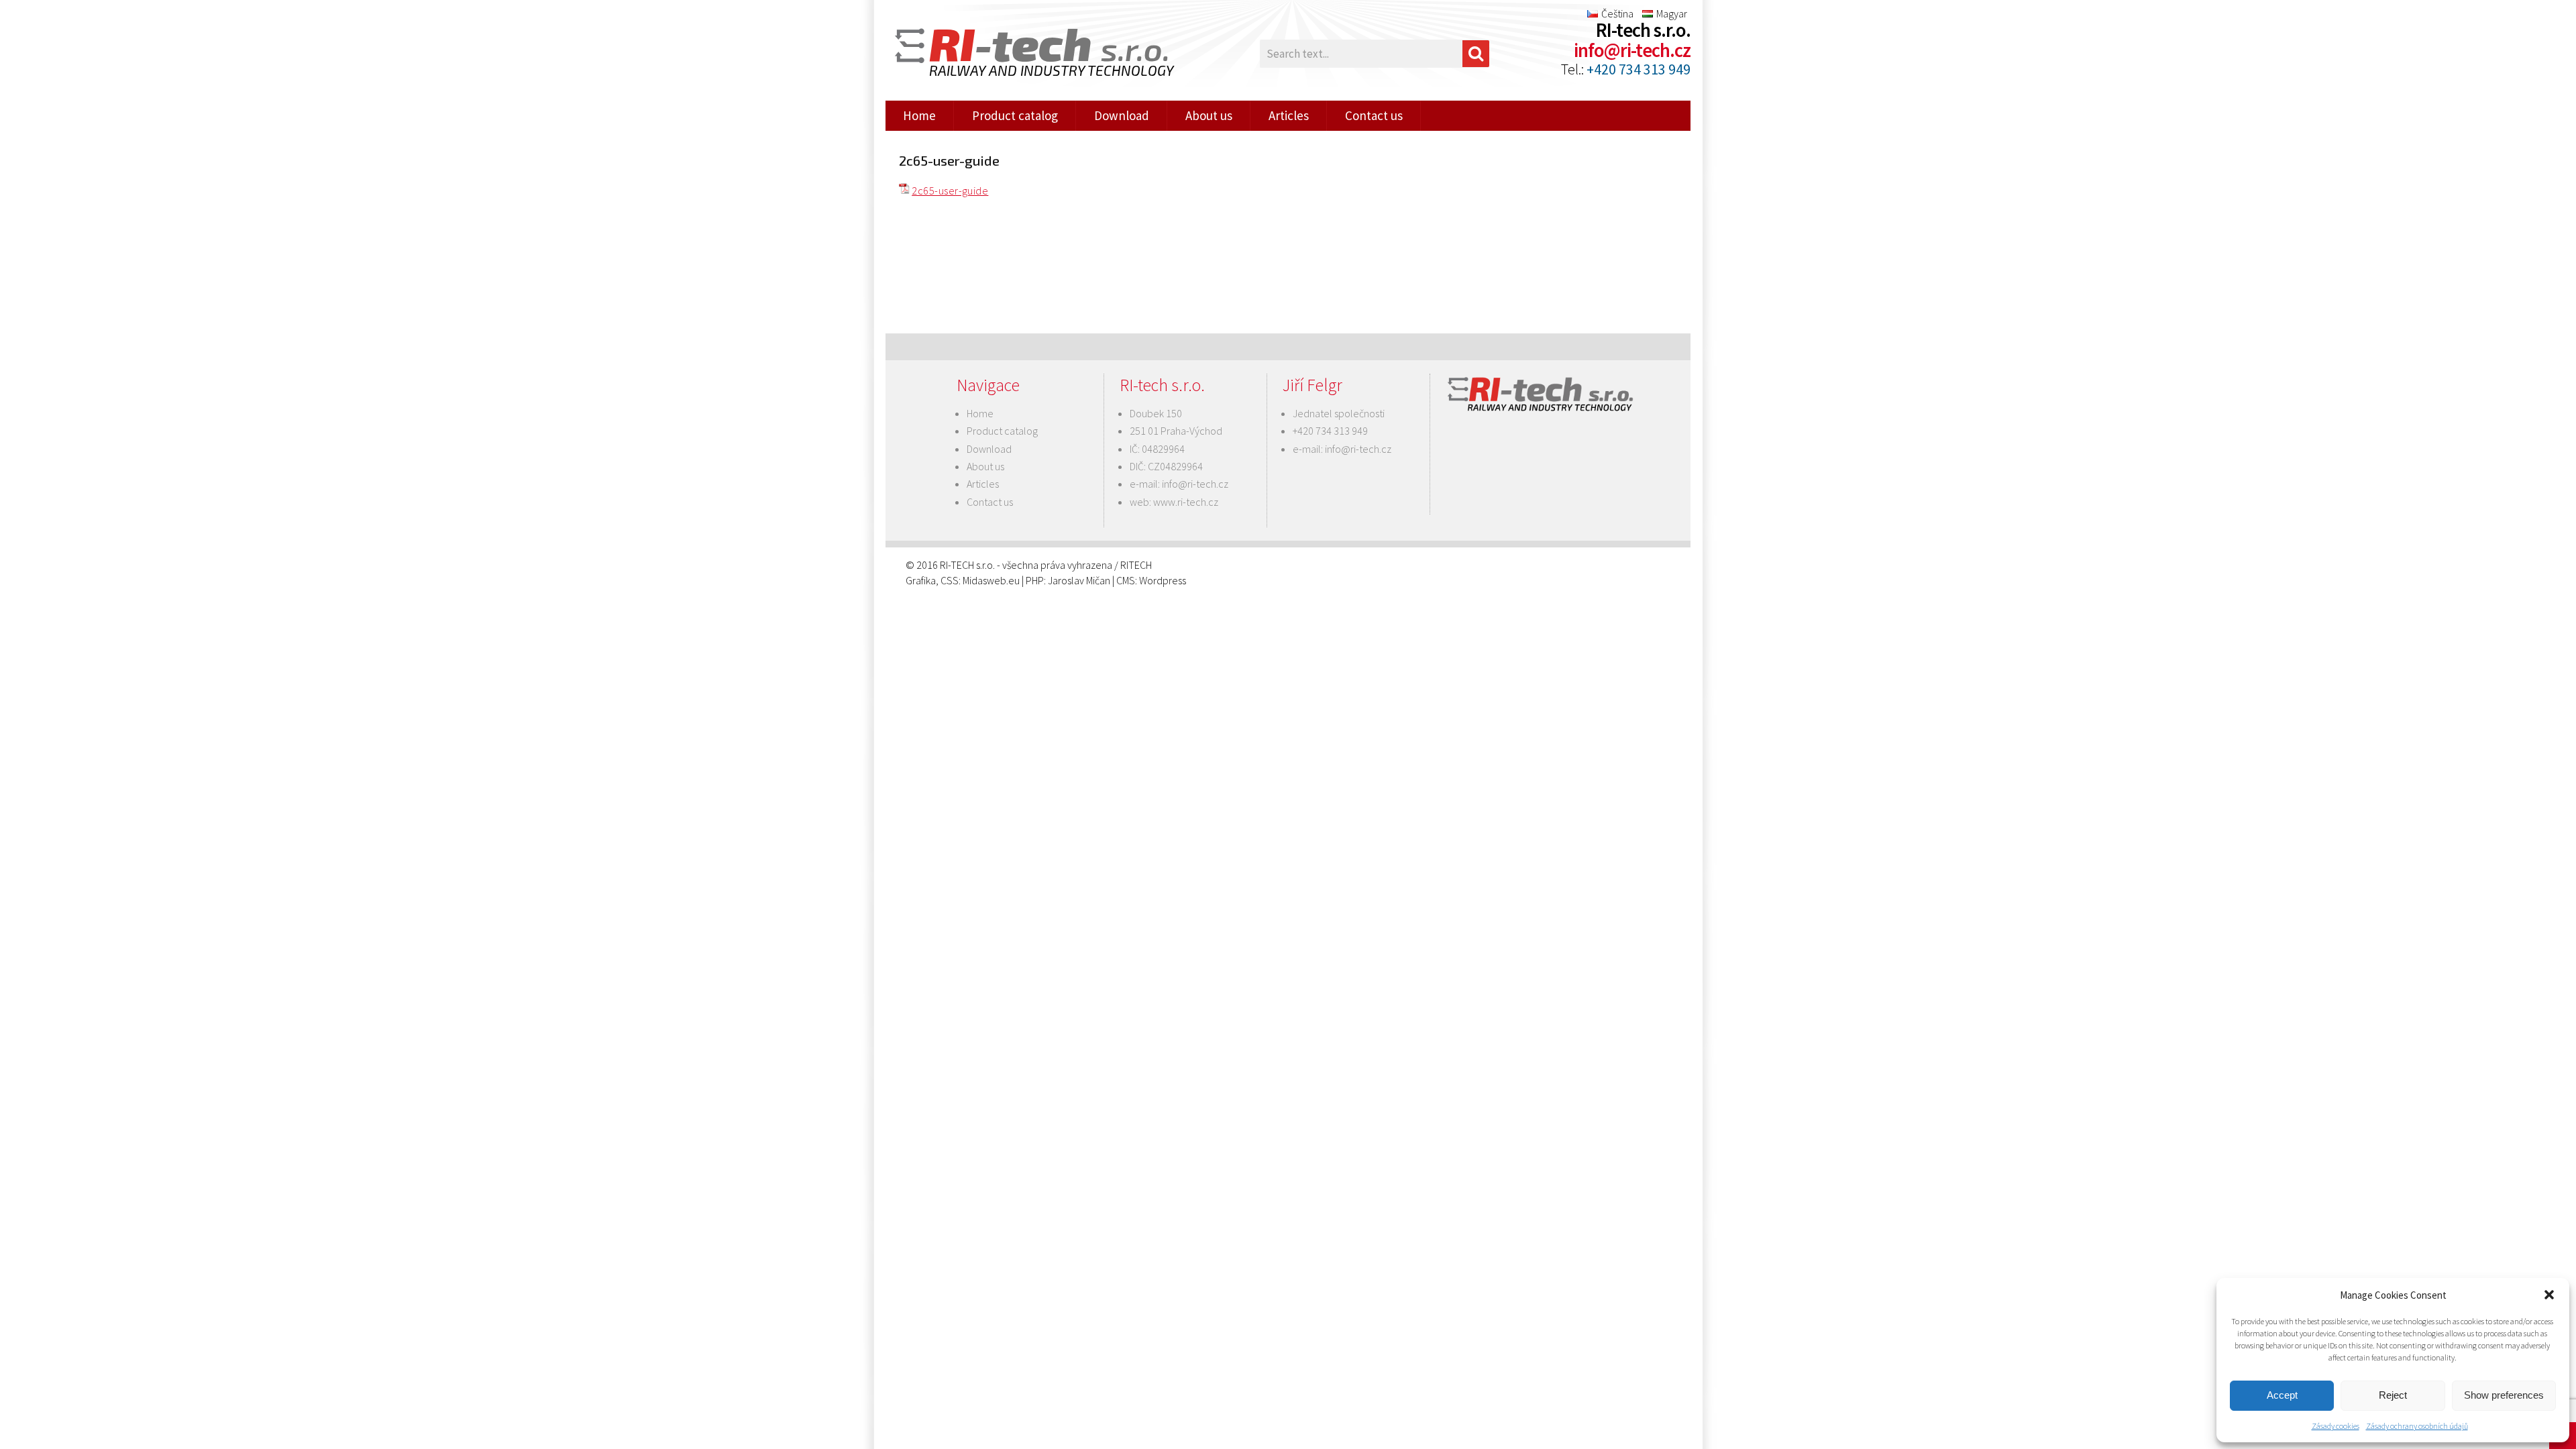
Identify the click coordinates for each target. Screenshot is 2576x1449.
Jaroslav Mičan (1079, 580)
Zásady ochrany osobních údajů (2417, 1426)
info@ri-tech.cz (1632, 50)
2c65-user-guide (950, 191)
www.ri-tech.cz (1186, 502)
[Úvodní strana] (1026, 54)
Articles (1289, 115)
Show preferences (2504, 1395)
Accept (2282, 1395)
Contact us (1374, 115)
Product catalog (1015, 115)
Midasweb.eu (991, 580)
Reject (2393, 1395)
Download (1122, 115)
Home (919, 115)
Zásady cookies (2336, 1426)
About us (1209, 115)
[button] (2549, 1295)
